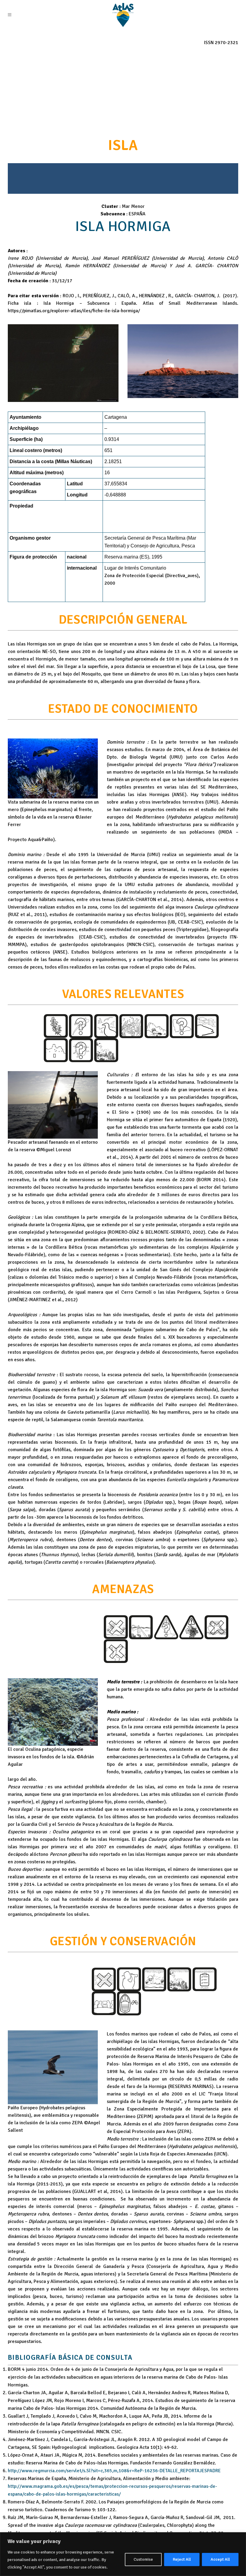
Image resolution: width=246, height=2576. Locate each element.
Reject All (182, 2559)
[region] (123, 2554)
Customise (143, 2559)
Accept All (220, 2559)
